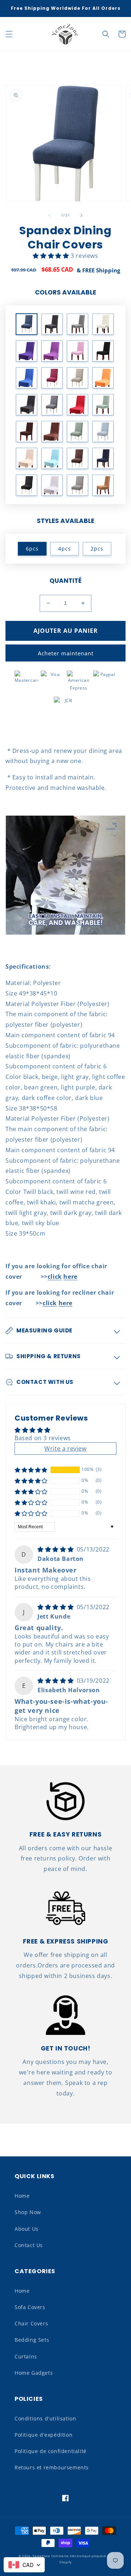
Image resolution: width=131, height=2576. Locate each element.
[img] (56, 1549)
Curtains (26, 2356)
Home (22, 2196)
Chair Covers (31, 2323)
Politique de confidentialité (51, 2451)
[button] (9, 34)
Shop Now (28, 2212)
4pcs (65, 549)
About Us (27, 2229)
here (70, 1277)
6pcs (32, 549)
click (55, 1277)
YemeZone (42, 2556)
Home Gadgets (34, 2373)
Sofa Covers (30, 2307)
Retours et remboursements (52, 2467)
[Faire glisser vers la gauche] (49, 215)
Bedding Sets (32, 2340)
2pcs (97, 549)
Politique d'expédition (43, 2435)
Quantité (65, 581)
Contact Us (29, 2245)
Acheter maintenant (66, 653)
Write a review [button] (65, 1448)
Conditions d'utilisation (45, 2418)
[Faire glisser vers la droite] (82, 215)
